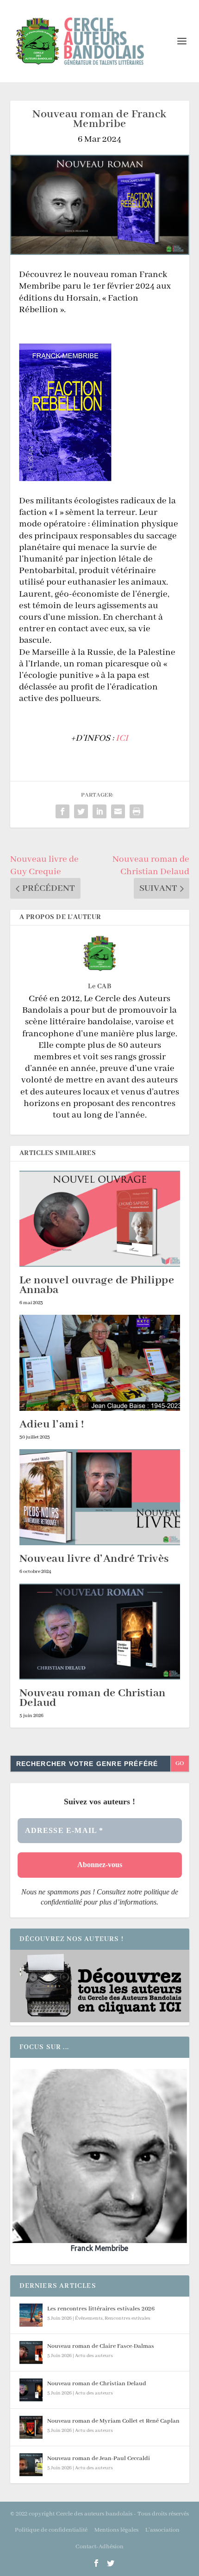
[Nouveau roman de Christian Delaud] (100, 1632)
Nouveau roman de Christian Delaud (93, 1698)
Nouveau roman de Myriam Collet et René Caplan (113, 2421)
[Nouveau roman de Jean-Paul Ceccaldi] (31, 2465)
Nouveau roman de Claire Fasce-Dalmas (101, 2346)
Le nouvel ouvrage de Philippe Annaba (97, 1285)
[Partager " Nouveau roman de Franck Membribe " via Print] (137, 811)
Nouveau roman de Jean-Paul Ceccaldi (99, 2458)
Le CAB (99, 986)
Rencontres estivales (127, 2318)
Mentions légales (116, 2530)
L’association (162, 2530)
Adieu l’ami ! (52, 1424)
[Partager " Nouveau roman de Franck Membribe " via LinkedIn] (99, 811)
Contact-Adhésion (99, 2547)
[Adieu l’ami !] (100, 1363)
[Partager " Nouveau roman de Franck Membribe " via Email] (118, 811)
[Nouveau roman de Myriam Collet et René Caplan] (31, 2427)
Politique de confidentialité (51, 2530)
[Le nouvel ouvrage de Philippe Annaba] (100, 1219)
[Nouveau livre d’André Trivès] (100, 1497)
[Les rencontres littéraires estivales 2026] (31, 2315)
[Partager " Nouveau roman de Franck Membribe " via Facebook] (62, 811)
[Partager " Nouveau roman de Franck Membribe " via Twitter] (81, 811)
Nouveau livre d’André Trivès (94, 1559)
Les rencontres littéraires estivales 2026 (101, 2309)
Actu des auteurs (94, 2356)
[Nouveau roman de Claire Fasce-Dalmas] (31, 2352)
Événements (89, 2318)
